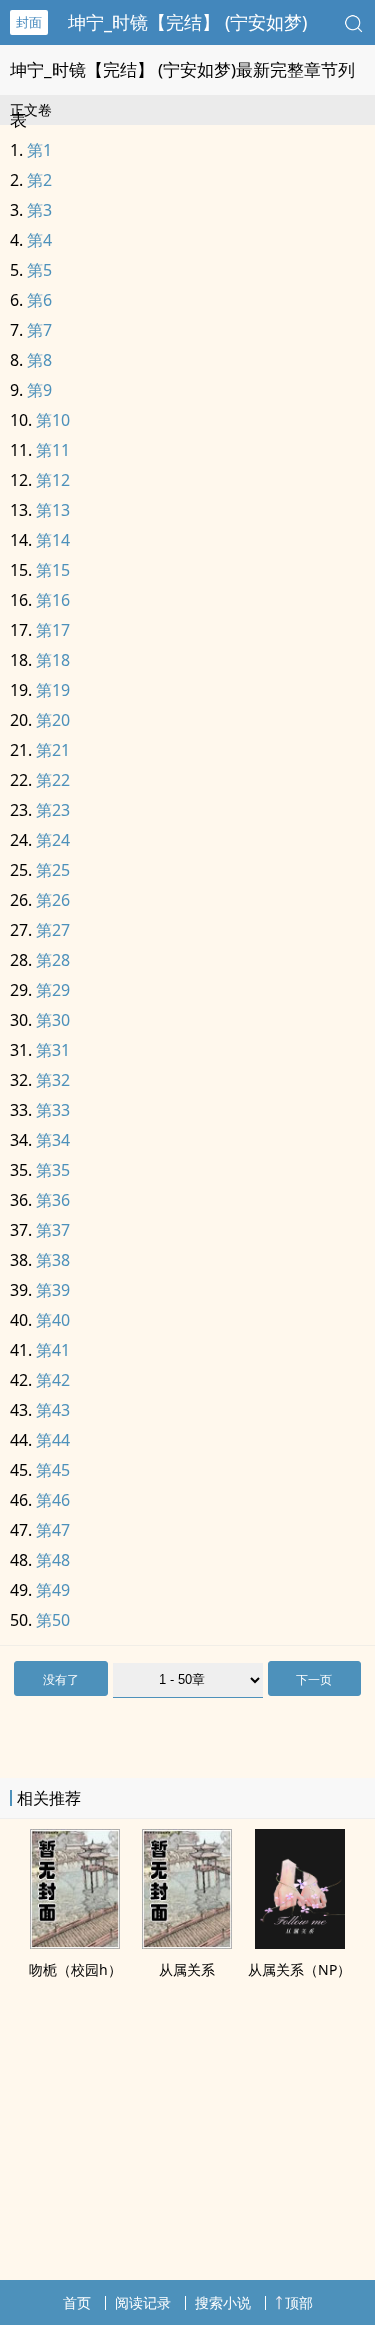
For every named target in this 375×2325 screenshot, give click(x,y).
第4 (39, 240)
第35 (53, 1170)
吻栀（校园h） (75, 1969)
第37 (53, 1230)
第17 (53, 630)
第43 (53, 1410)
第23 (53, 810)
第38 (53, 1260)
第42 (53, 1380)
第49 (53, 1590)
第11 (53, 450)
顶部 (299, 2302)
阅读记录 (143, 2302)
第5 (39, 270)
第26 (53, 900)
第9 (39, 390)
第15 (53, 570)
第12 (53, 480)
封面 (29, 22)
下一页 (314, 1679)
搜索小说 (223, 2302)
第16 (53, 600)
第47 (53, 1530)
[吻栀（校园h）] (75, 1943)
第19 (53, 690)
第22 (53, 780)
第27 (53, 930)
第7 (39, 330)
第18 (53, 660)
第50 (53, 1620)
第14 (53, 540)
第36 (53, 1200)
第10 (53, 420)
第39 (53, 1290)
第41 (53, 1350)
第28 (53, 960)
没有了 (61, 1679)
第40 (53, 1320)
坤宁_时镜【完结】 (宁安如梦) (187, 22)
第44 (53, 1440)
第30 (53, 1020)
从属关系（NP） (299, 1969)
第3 (39, 210)
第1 (39, 150)
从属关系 (187, 1969)
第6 (39, 300)
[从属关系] (187, 1943)
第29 (53, 990)
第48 (53, 1560)
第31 (53, 1050)
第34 (53, 1140)
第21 (53, 750)
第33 (53, 1110)
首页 (77, 2302)
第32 (53, 1080)
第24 (53, 840)
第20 (53, 720)
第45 (53, 1470)
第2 (39, 180)
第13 (53, 510)
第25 (53, 870)
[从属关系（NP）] (300, 1943)
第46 (53, 1500)
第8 (39, 360)
